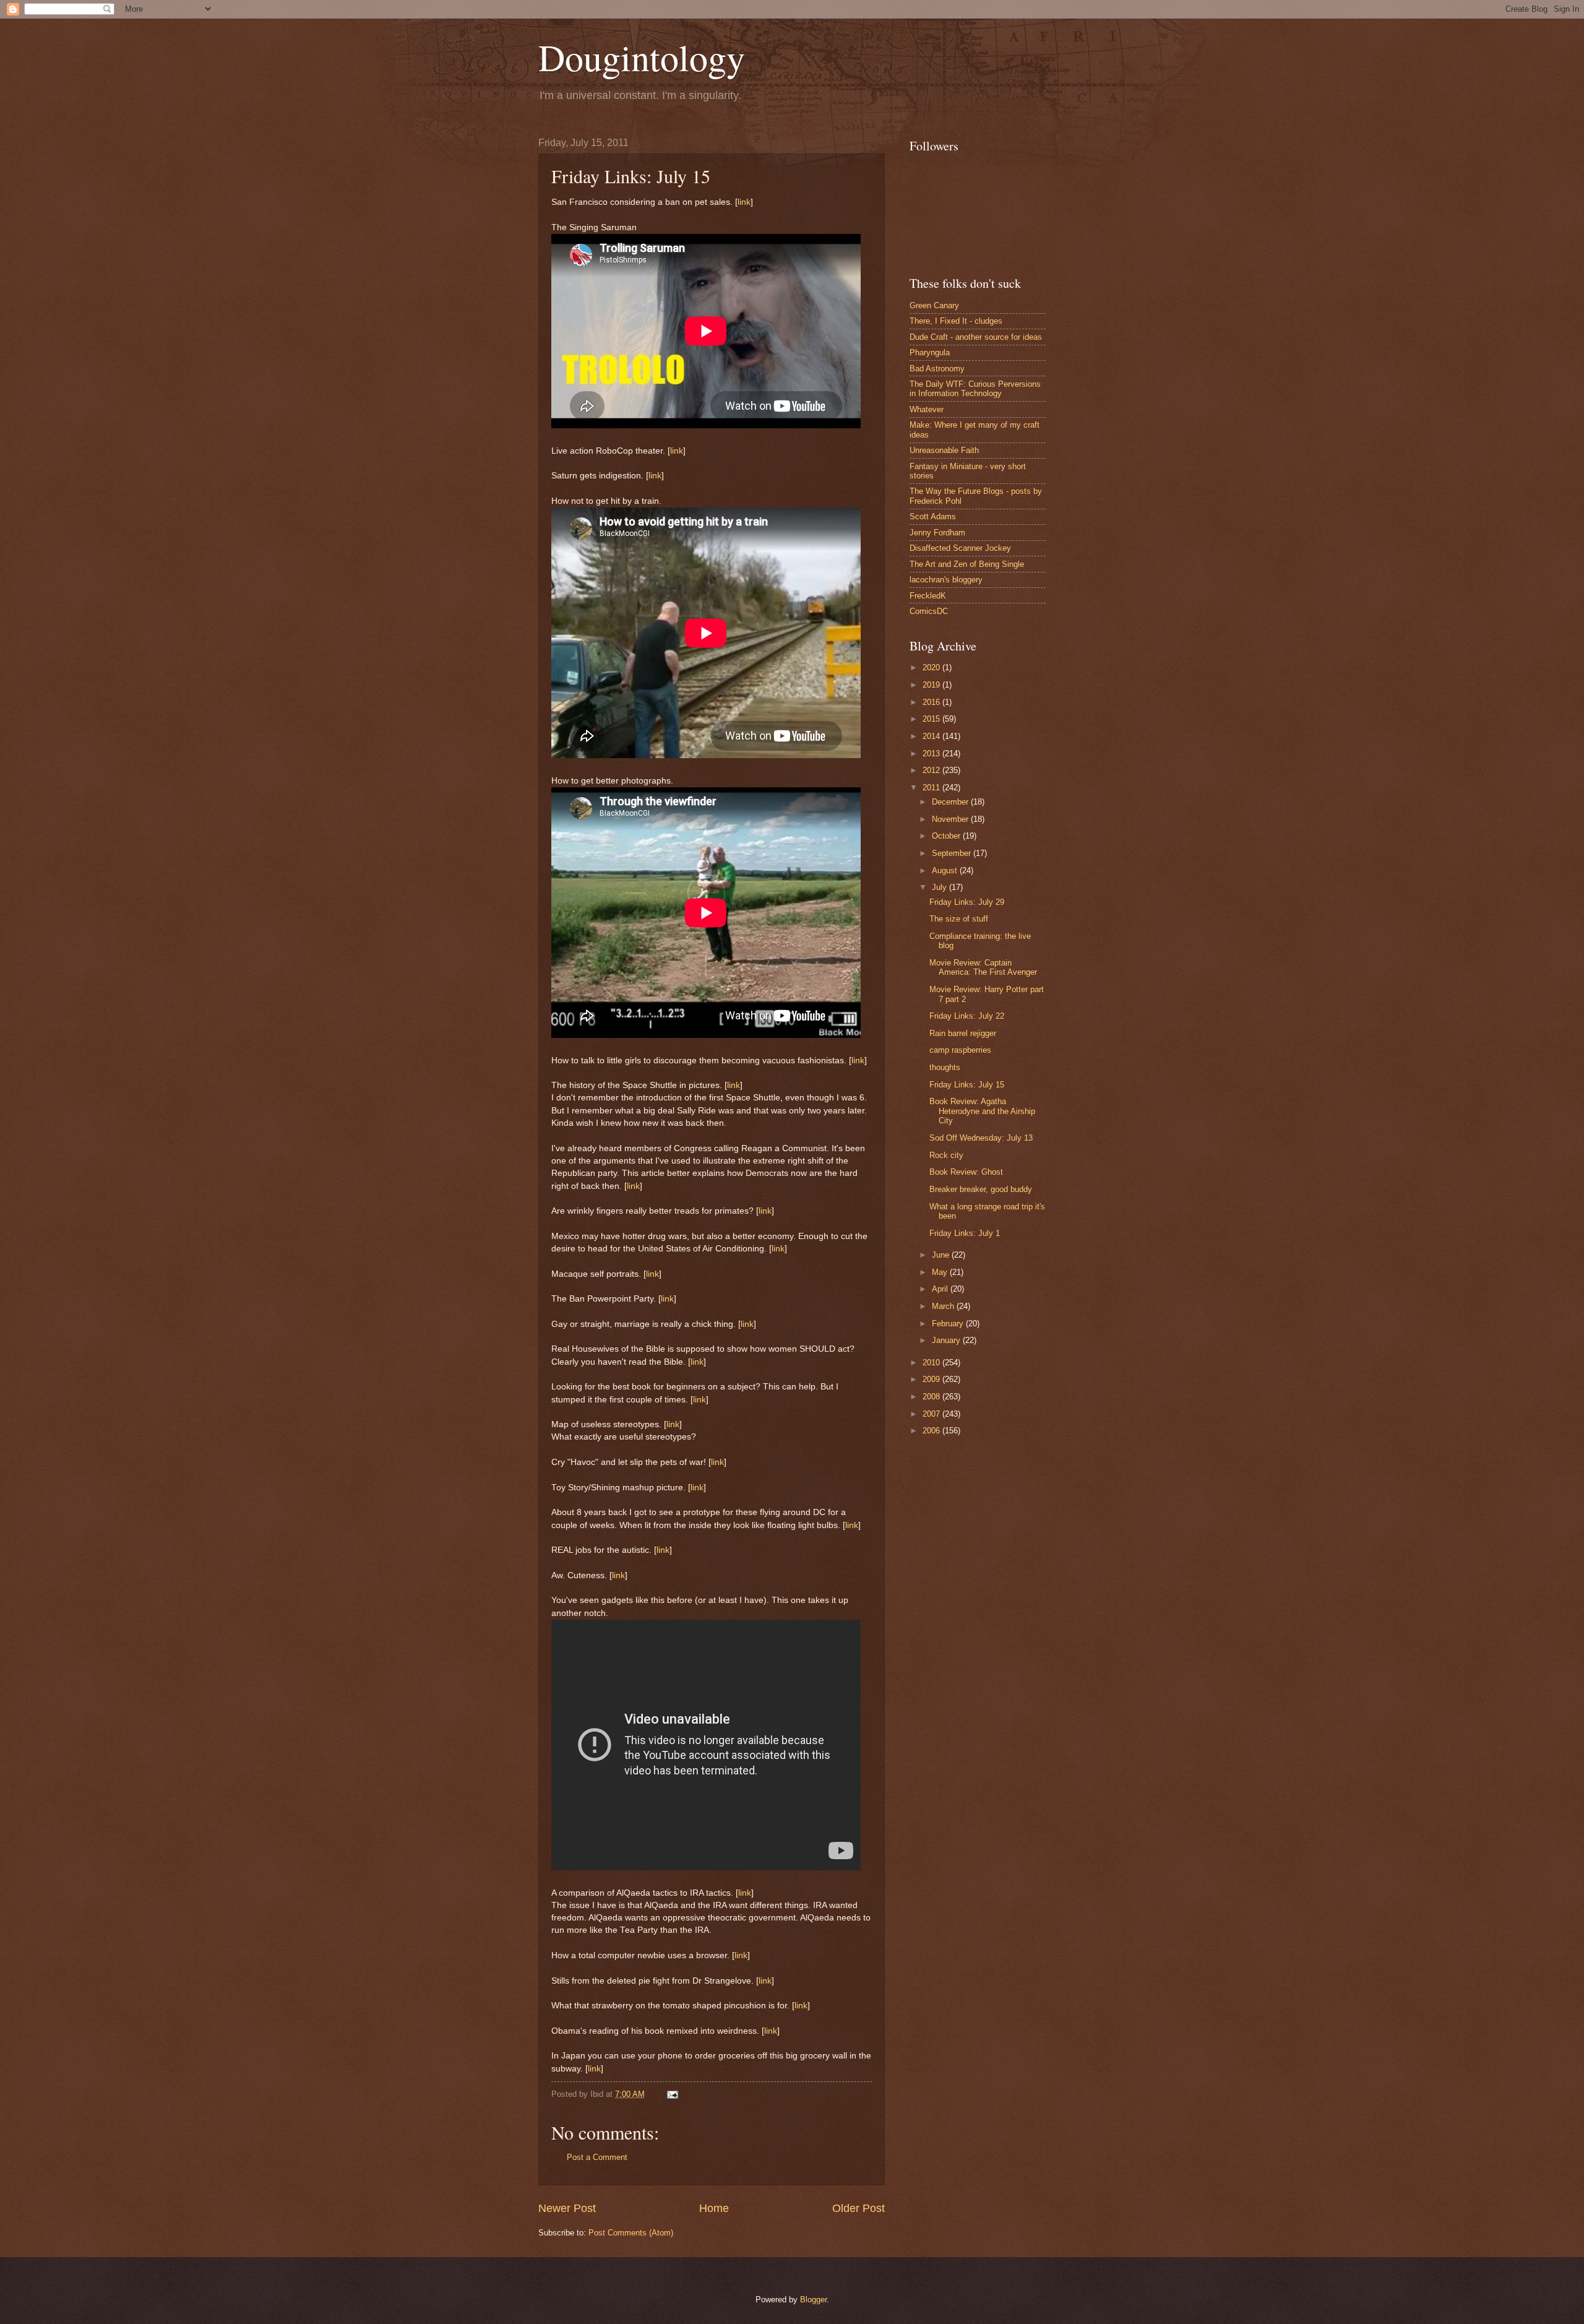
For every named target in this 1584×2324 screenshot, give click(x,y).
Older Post (859, 2208)
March (944, 1306)
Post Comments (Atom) (631, 2233)
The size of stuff (959, 919)
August (946, 870)
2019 (932, 685)
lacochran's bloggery (946, 580)
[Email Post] (671, 2094)
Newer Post (567, 2208)
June (942, 1255)
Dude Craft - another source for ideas (976, 337)
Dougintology (642, 57)
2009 (932, 1379)
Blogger (813, 2300)
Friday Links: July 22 (967, 1016)
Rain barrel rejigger (963, 1033)
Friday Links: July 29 (967, 902)
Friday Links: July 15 (967, 1085)
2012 (932, 770)
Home (714, 2208)
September (953, 853)
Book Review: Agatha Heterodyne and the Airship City (982, 1111)
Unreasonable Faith (944, 450)
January (947, 1340)
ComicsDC (929, 611)
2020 (932, 667)
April (941, 1289)
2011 (932, 788)
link (744, 202)
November (951, 819)
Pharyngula (930, 352)
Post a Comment (597, 2157)
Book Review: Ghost (966, 1172)
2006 (932, 1431)
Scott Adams (933, 516)
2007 (932, 1414)
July (940, 887)
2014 (932, 736)
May (941, 1272)
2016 (932, 702)
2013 (932, 754)
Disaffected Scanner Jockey (960, 548)
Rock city (946, 1155)
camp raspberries (960, 1050)
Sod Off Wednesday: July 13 (981, 1138)
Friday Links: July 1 (965, 1233)
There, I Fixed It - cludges (956, 321)
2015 (932, 719)
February (949, 1324)
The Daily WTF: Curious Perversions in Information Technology (975, 389)
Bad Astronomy (937, 369)
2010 (932, 1363)
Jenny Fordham (937, 533)
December (951, 802)
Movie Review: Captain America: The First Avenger (983, 967)
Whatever (927, 409)
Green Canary (934, 305)
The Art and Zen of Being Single (967, 564)
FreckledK (928, 596)
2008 (932, 1397)
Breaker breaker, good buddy (981, 1189)
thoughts (945, 1067)
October (947, 836)
